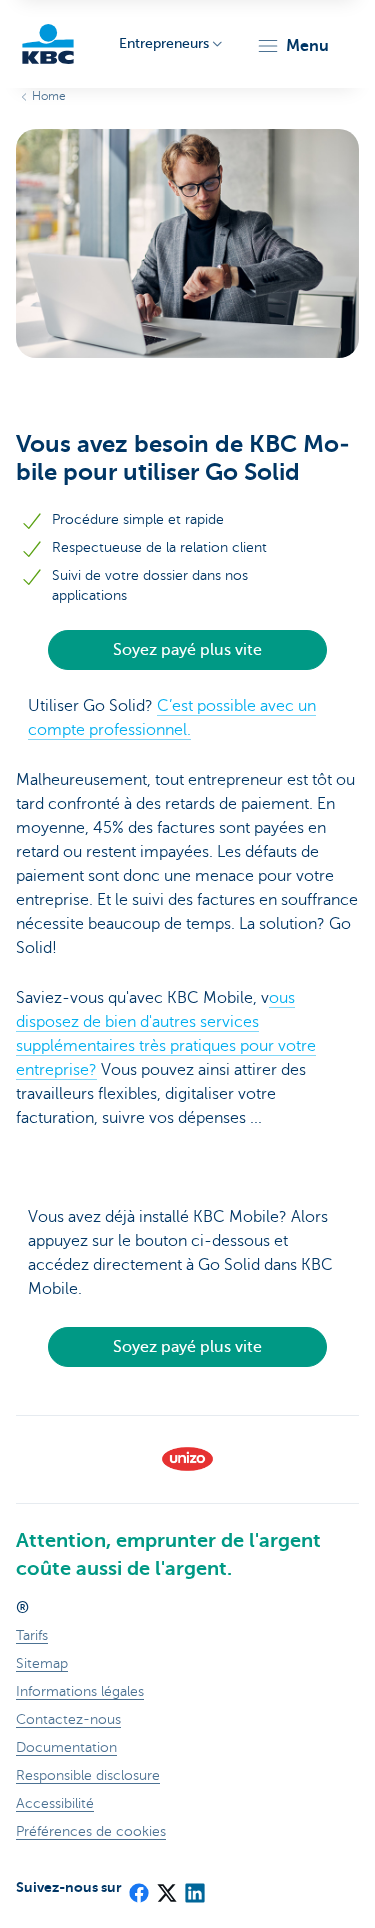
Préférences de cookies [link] (91, 1831)
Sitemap (42, 1663)
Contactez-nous (68, 1719)
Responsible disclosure (88, 1775)
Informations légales (80, 1691)
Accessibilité (55, 1803)
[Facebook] (138, 1887)
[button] (292, 46)
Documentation (66, 1747)
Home (49, 96)
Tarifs (32, 1635)
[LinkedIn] (194, 1887)
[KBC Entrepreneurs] (48, 44)
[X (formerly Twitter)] (166, 1887)
